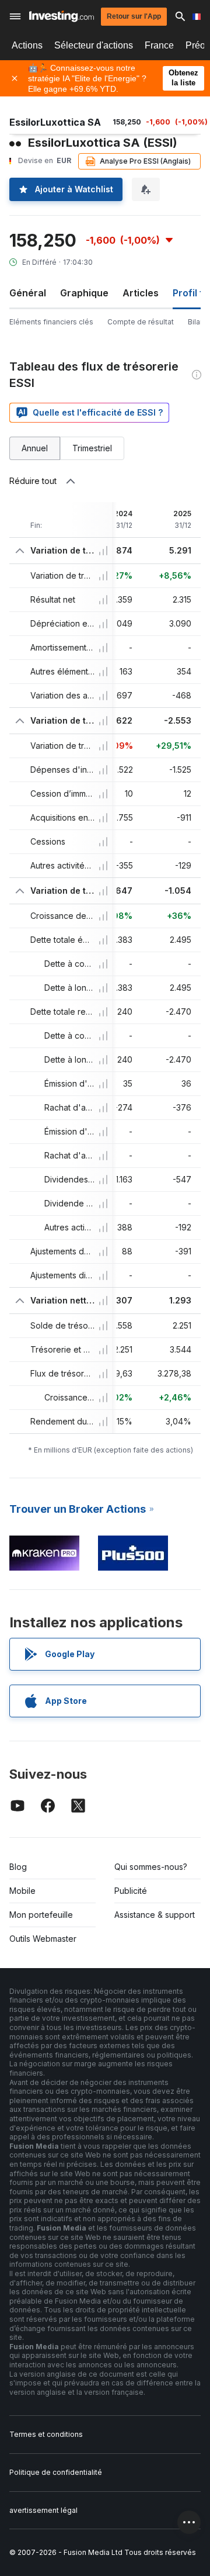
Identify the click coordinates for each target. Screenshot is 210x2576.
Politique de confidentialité (56, 2472)
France (159, 45)
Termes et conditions (46, 2434)
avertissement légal (43, 2510)
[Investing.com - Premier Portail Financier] (62, 16)
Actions (27, 45)
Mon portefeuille (41, 1915)
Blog (18, 1867)
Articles (141, 293)
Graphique (84, 293)
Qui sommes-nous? (151, 1867)
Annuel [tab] (35, 448)
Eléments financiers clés (51, 322)
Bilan (196, 322)
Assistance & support (155, 1915)
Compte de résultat (141, 322)
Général (28, 293)
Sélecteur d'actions (94, 45)
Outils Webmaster (43, 1939)
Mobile (22, 1891)
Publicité (131, 1891)
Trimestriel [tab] (92, 448)
